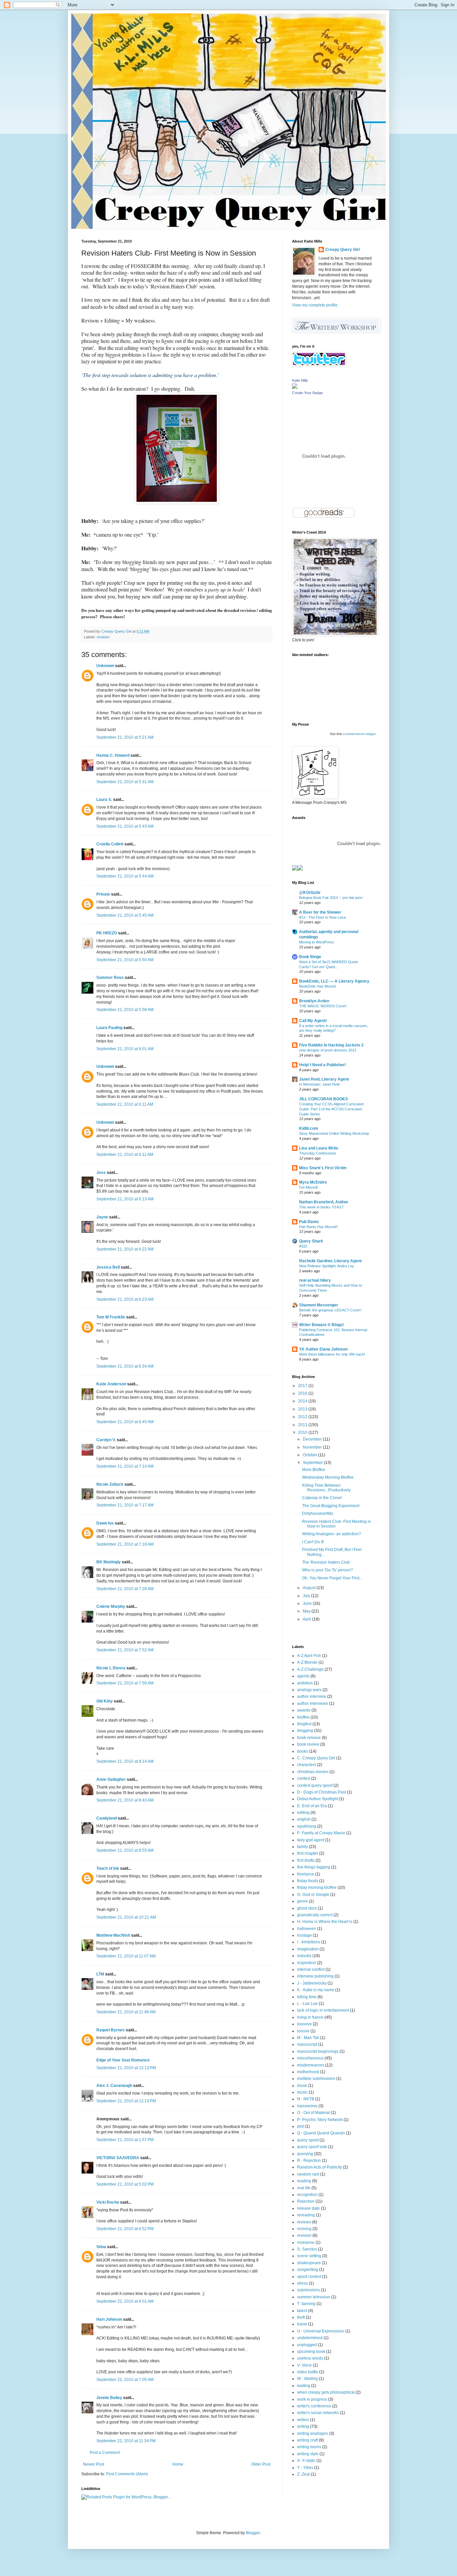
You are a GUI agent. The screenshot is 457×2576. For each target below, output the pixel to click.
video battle (308, 2372)
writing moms (309, 2447)
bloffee (303, 1717)
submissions (308, 2290)
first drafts (306, 1860)
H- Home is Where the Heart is (325, 1922)
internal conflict (311, 1969)
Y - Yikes (305, 2468)
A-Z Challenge (310, 1669)
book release (309, 1738)
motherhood (308, 2072)
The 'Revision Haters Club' (326, 1562)
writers (303, 2420)
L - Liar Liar (307, 2004)
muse (302, 2086)
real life (304, 2188)
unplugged (307, 2345)
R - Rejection (309, 2160)
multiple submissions (316, 2079)
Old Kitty (105, 1701)
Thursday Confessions (318, 1153)
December (313, 1439)
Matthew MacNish (113, 1935)
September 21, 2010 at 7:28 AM (125, 1589)
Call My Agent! (313, 1021)
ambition (305, 1683)
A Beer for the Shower (320, 912)
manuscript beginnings (318, 2051)
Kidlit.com (309, 1128)
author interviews (313, 1704)
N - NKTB (306, 2099)
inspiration (307, 1963)
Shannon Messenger (319, 1305)
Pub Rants (309, 1222)
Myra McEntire (313, 1182)
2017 (303, 1386)
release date (308, 2208)
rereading (306, 2215)
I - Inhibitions (309, 1942)
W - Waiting (307, 2379)
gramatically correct (315, 1915)
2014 (303, 1401)
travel (302, 2324)
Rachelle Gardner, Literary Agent (330, 1261)
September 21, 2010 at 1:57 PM (125, 2140)
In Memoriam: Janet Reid (319, 1084)
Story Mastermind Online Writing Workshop (334, 1133)
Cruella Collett (110, 844)
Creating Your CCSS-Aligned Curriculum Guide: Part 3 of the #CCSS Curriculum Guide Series (332, 1109)
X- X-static (306, 2461)
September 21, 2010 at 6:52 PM (125, 2229)
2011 (303, 1425)
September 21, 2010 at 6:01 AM (125, 1049)
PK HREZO (107, 933)
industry (304, 1956)
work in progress (312, 2399)
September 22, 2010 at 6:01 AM (125, 2301)
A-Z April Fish (309, 1656)
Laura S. (104, 800)
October (310, 1455)
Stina (101, 2247)
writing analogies (313, 2433)
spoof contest (309, 2277)
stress (302, 2283)
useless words (310, 2358)
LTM (100, 1974)
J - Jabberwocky (312, 1983)
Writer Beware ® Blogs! (322, 1325)
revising (304, 2229)
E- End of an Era (312, 1806)
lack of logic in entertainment (323, 2010)
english (304, 1819)
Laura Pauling (109, 1028)
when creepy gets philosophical (326, 2392)
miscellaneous (310, 2058)
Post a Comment (105, 2453)
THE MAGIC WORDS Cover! (323, 1006)
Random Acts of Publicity (319, 2167)
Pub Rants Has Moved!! (318, 1227)
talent (302, 2311)
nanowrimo (307, 2106)
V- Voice (304, 2365)
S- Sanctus (307, 2249)
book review (308, 1744)
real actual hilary (315, 1280)
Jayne (102, 1217)
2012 (303, 1417)
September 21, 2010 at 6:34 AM (125, 1366)
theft (301, 2317)
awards (304, 1710)
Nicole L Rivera (111, 1668)
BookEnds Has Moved (317, 986)
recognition (307, 2195)
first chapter (308, 1853)
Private (103, 894)
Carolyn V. (106, 1440)
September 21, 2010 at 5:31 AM (125, 782)
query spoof (308, 2140)
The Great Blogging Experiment (331, 1506)
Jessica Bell (108, 1267)
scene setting (309, 2256)
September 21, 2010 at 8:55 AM (125, 1850)
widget (371, 734)
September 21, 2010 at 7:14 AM (125, 1466)
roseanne (306, 2242)
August (310, 1588)
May (307, 1611)
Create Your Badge (307, 393)
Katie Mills (300, 380)
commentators (354, 734)
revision (103, 637)
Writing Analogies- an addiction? (332, 1534)
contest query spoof (315, 1785)
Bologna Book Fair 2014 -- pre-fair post (331, 898)
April (307, 1619)
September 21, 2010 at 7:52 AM (125, 1650)
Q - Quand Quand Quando (321, 2133)
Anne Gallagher (111, 1779)
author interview (312, 1696)
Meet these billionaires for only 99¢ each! (332, 1354)
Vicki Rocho (108, 2202)
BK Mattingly (109, 1562)
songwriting (308, 2270)
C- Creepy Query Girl (316, 1758)
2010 (303, 1433)
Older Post (261, 2464)
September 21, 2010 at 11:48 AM (126, 2012)
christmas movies (313, 1772)
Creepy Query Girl (342, 250)
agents (303, 1676)
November (313, 1447)
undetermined (310, 2338)
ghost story (307, 1908)
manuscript (307, 2044)
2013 (303, 1409)
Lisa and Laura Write (319, 1148)
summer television (314, 2297)
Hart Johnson (109, 2319)
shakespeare (309, 2263)
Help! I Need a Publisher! (323, 1065)
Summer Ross (110, 978)
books (303, 1751)
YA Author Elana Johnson (323, 1349)
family (302, 1847)
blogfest (304, 1724)
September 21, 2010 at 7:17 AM (125, 1505)
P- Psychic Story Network (320, 2120)
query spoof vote (312, 2147)
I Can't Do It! (313, 1542)
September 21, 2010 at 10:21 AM (126, 1917)
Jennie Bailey (109, 2398)
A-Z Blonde (307, 1662)
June (308, 1603)
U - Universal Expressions (321, 2331)
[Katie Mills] (295, 387)
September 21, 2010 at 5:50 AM (125, 960)
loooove (304, 2024)
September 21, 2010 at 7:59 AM (125, 1683)
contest (304, 1778)
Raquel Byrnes (111, 2030)
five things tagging (314, 1867)
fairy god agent (311, 1840)
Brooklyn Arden (314, 1001)
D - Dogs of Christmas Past (322, 1792)
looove (303, 2031)
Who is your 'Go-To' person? (328, 1570)
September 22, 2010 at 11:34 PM (126, 2441)
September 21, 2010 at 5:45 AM (125, 915)
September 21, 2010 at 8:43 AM (125, 1800)
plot (300, 2126)
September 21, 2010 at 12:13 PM (126, 2068)
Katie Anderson (111, 1384)
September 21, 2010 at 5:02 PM (125, 2184)
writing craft (307, 2440)
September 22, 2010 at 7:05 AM (125, 2380)
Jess (101, 1173)
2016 (303, 1393)
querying (305, 2154)
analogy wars (309, 1690)
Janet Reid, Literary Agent (324, 1079)
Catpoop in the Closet (322, 1498)
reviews (304, 2222)
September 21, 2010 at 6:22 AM (125, 1249)
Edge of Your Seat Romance (123, 2060)
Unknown (105, 666)
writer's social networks (318, 2413)
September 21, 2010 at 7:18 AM (125, 1544)
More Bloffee (314, 1470)
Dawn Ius (105, 1523)
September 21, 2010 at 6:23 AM (125, 1299)
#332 (303, 1246)
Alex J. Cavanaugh (114, 2086)
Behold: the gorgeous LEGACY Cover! (330, 1310)
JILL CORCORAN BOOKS (324, 1099)
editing (303, 1813)
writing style (308, 2454)
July (307, 1596)
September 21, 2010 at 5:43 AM (125, 826)
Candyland (107, 1818)
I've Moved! (308, 1187)
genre (302, 1901)
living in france (310, 2017)
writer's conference (314, 2406)
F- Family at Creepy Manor (321, 1833)
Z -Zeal (303, 2474)
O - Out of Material (313, 2113)
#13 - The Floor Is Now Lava (322, 917)
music (302, 2092)
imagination (308, 1949)
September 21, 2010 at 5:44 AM (125, 876)
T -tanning (306, 2304)
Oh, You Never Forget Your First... (332, 1578)
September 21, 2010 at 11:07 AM (126, 1956)
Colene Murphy (111, 1606)
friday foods (308, 1881)
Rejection (306, 2201)
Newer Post (94, 2464)
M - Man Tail (308, 2038)
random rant (308, 2174)
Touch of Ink (108, 1868)
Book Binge (310, 957)
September (313, 1463)
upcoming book (311, 2352)
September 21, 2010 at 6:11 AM (125, 1104)
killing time (307, 1997)
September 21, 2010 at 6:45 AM (125, 1422)
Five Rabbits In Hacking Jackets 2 (331, 1045)
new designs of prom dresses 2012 (328, 1050)
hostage (304, 1935)
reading (304, 2181)
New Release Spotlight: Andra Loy (327, 1266)
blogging (305, 1731)
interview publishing (315, 1976)
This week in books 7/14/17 (321, 1207)
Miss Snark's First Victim (323, 1168)
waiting (304, 2386)
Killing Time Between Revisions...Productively (326, 1488)
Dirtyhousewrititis (318, 1513)
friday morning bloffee (317, 1888)
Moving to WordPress (317, 942)
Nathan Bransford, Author (324, 1202)
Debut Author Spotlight (317, 1799)
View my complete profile (315, 305)
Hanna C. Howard (113, 755)
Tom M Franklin (111, 1317)
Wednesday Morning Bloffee (328, 1477)
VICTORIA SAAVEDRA (118, 2158)
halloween (307, 1929)
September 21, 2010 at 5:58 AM (125, 1010)
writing (303, 2426)
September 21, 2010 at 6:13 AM (125, 1199)
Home (178, 2464)
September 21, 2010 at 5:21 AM (125, 737)
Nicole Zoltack (110, 1484)
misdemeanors (311, 2065)
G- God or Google (313, 1895)
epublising (307, 1826)
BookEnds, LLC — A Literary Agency (334, 981)
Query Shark (311, 1241)
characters (307, 1765)
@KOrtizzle (310, 893)
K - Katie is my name (316, 1990)
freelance (306, 1874)
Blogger (253, 2533)
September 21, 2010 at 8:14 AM (125, 1761)
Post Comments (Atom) (127, 2474)
